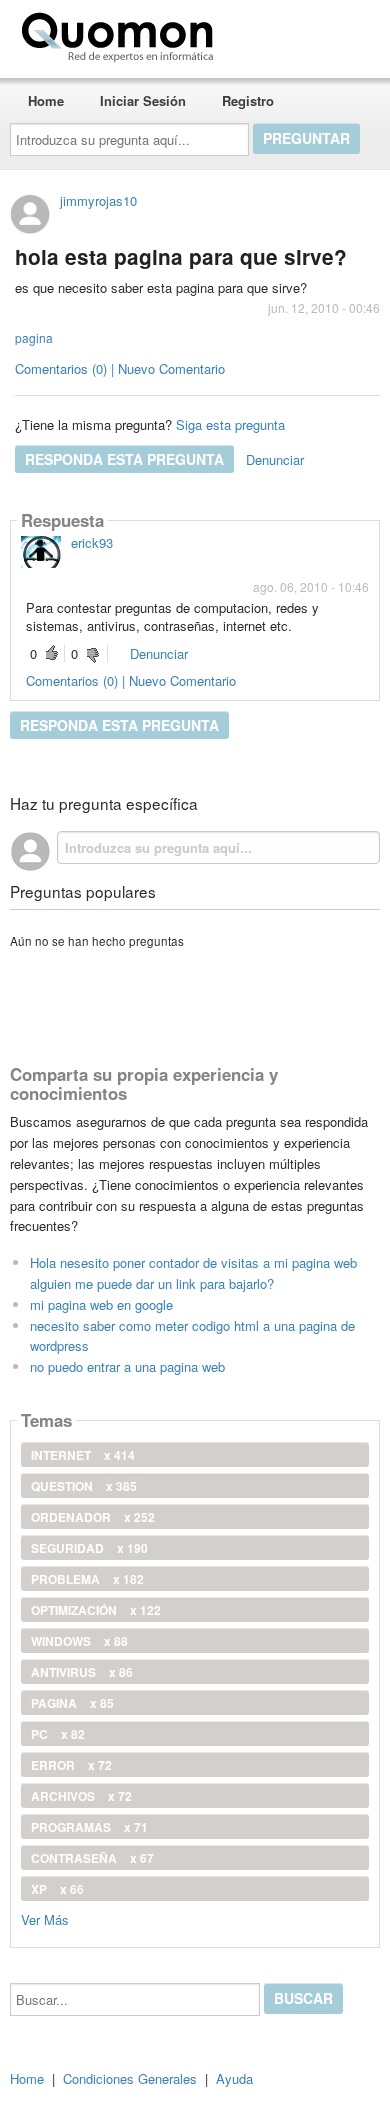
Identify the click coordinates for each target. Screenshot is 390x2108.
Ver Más (45, 1918)
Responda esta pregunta (124, 459)
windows (79, 1641)
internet (83, 1455)
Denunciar (275, 459)
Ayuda (234, 2078)
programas (89, 1827)
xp (57, 1889)
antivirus (82, 1672)
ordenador (93, 1517)
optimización (96, 1610)
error (71, 1765)
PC (58, 1734)
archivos (81, 1796)
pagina (34, 337)
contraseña (92, 1858)
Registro (248, 100)
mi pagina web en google (101, 1304)
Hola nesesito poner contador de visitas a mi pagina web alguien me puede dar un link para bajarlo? (193, 1273)
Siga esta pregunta (230, 424)
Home (46, 100)
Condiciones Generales (130, 2078)
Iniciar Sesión (143, 100)
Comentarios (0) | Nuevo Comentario (120, 368)
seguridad (89, 1548)
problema (87, 1579)
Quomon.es (284, 33)
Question (84, 1486)
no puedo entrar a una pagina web (127, 1366)
